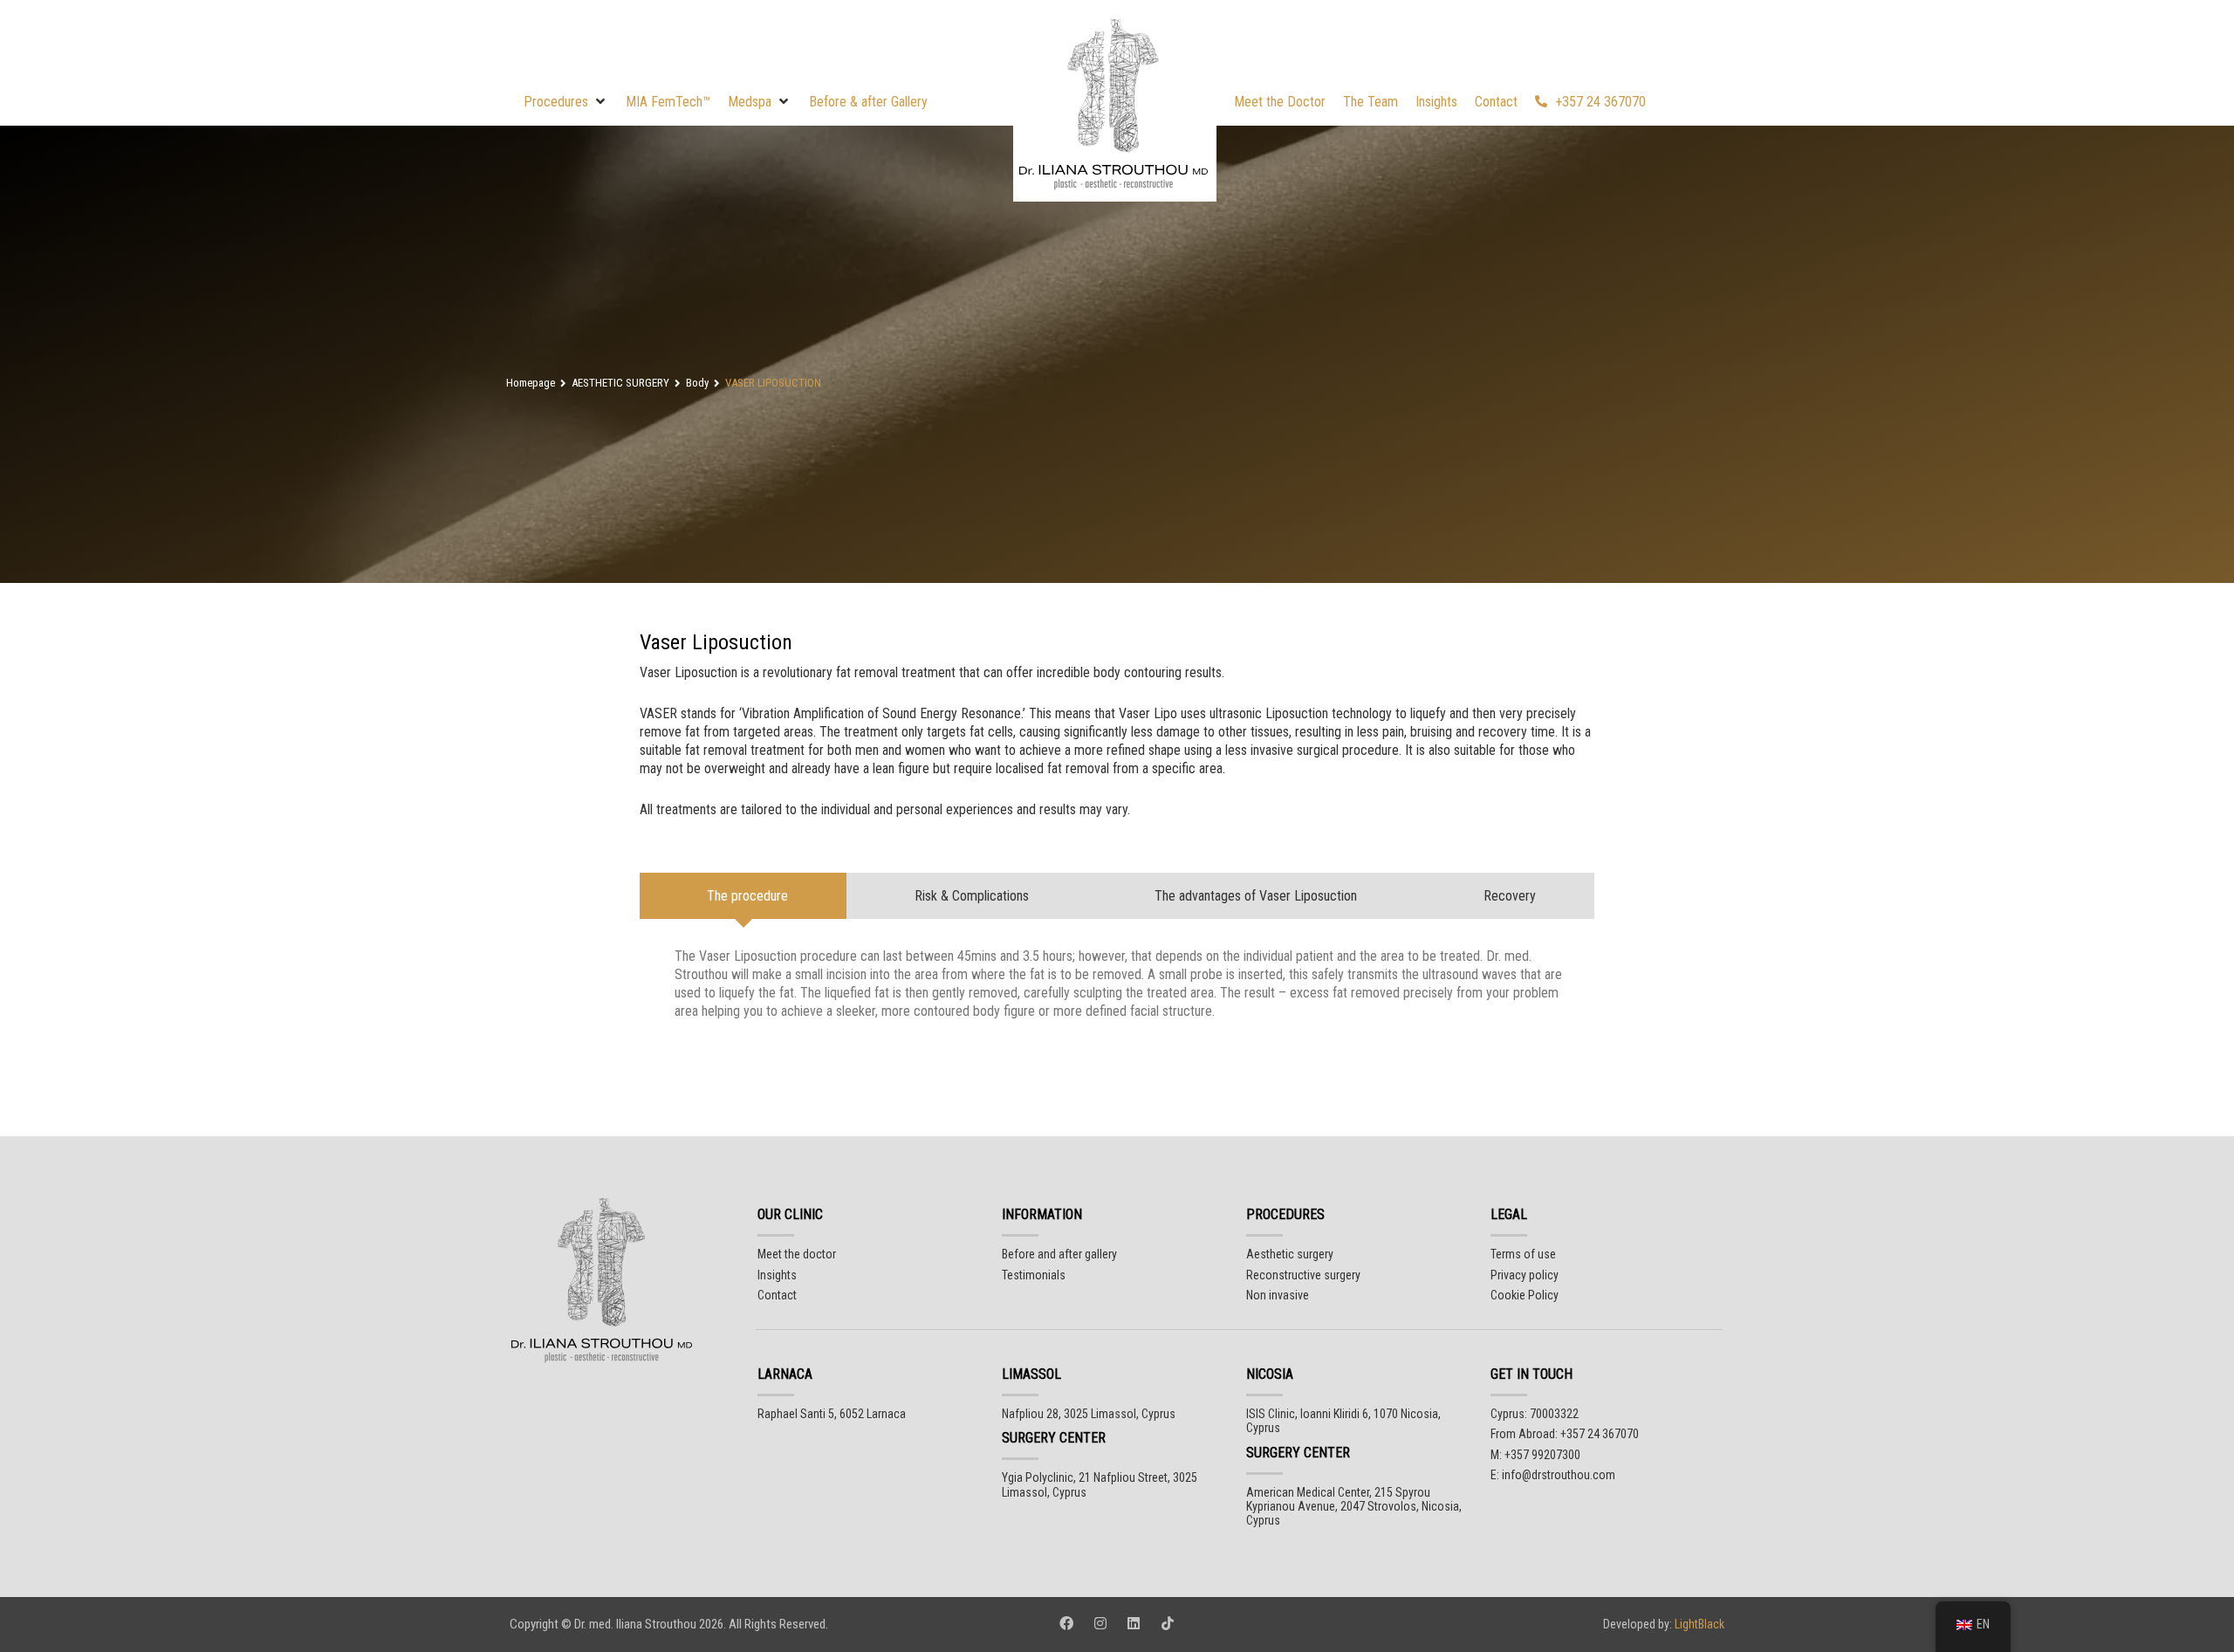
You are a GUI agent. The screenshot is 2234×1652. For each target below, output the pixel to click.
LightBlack (1698, 1624)
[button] (566, 102)
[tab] (744, 896)
